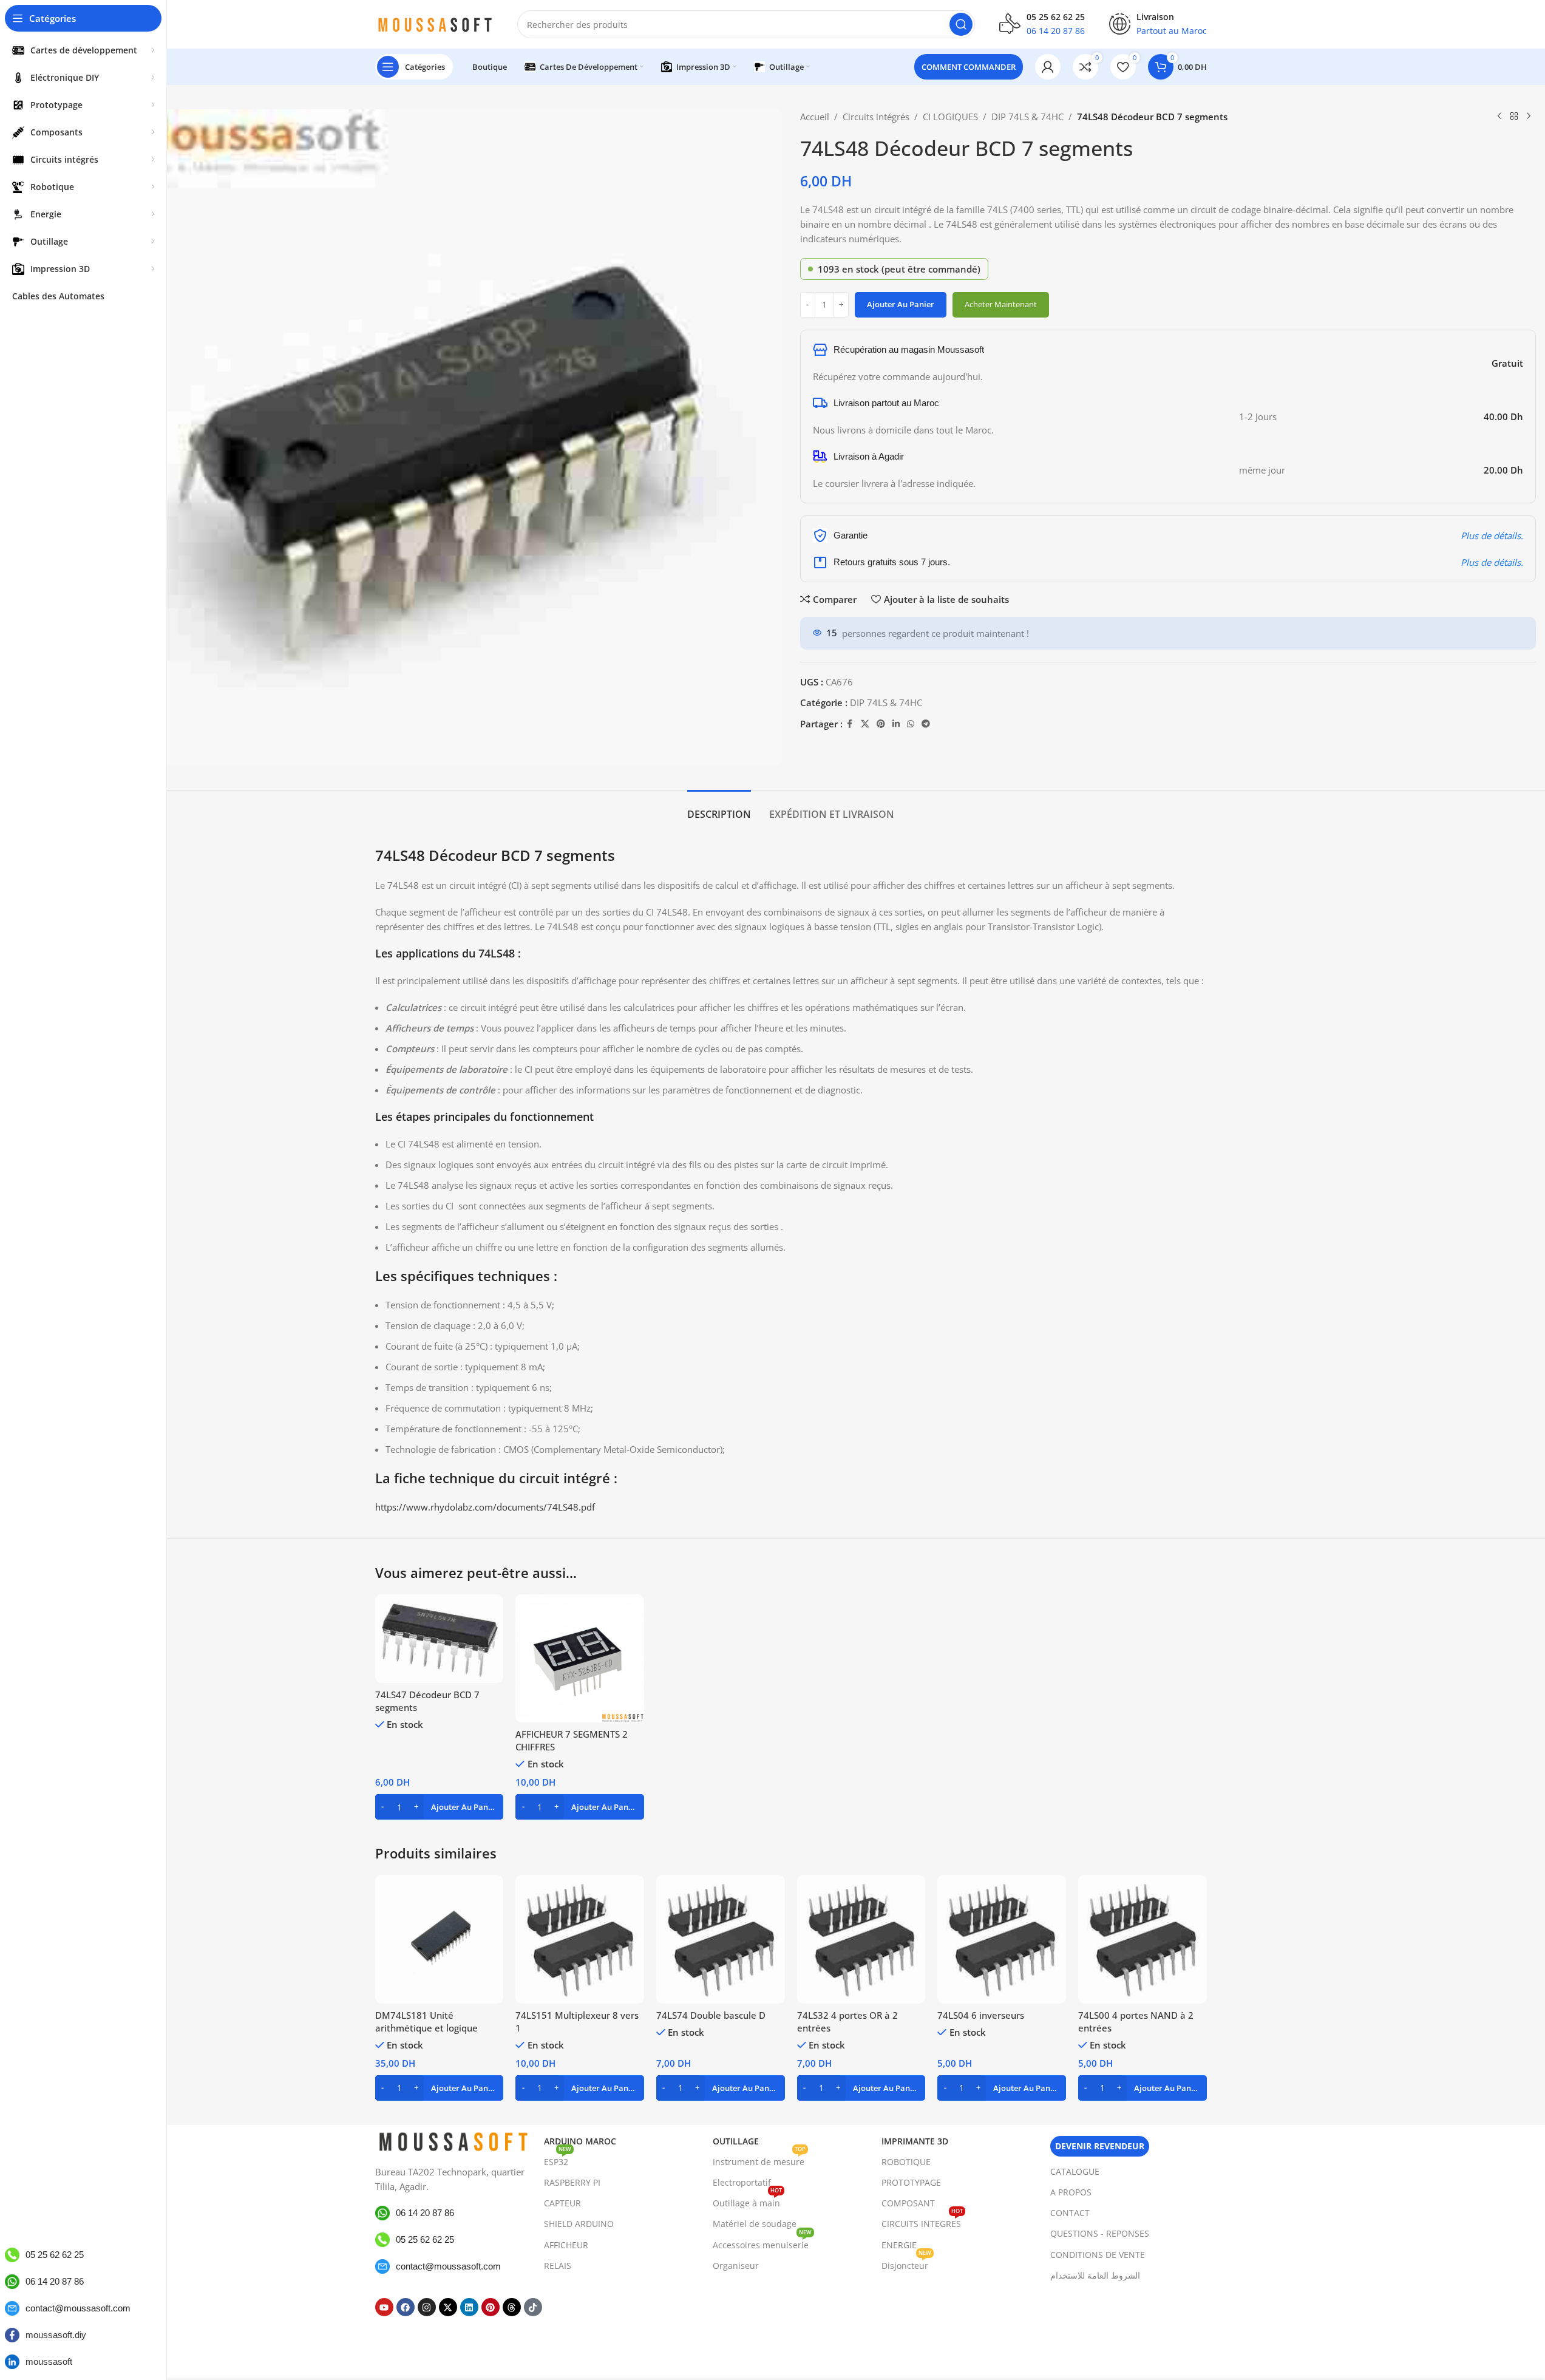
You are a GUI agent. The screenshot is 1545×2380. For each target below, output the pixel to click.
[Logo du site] (434, 23)
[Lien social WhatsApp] (911, 724)
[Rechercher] (961, 24)
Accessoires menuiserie (762, 2243)
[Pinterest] (491, 2307)
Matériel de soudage (755, 2224)
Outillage (736, 2141)
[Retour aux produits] (1514, 117)
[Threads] (512, 2307)
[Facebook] (406, 2307)
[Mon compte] (1048, 67)
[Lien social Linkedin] (896, 724)
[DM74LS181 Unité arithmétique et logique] (440, 1939)
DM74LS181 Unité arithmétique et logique (426, 2021)
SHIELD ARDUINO (579, 2224)
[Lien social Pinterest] (881, 724)
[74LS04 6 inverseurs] (1002, 1939)
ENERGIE (899, 2245)
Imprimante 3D (915, 2141)
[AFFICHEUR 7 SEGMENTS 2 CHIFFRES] (580, 1659)
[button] (440, 1807)
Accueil (815, 117)
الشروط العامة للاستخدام (1095, 2275)
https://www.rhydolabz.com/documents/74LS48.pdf (485, 1507)
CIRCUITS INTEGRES (922, 2222)
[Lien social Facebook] (850, 724)
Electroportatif (742, 2182)
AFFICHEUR (566, 2245)
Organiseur (736, 2266)
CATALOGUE (1075, 2171)
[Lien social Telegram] (926, 724)
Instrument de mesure (759, 2160)
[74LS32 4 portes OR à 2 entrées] (861, 1939)
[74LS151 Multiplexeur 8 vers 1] (580, 1939)
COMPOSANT (908, 2203)
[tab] (719, 808)
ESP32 (558, 2160)
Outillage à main (747, 2201)
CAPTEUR (562, 2203)
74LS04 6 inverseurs (981, 2015)
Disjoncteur (906, 2263)
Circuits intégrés (876, 117)
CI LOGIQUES (950, 117)
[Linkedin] (469, 2307)
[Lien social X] (865, 724)
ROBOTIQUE (906, 2162)
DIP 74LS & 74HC (1027, 117)
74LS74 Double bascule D (711, 2015)
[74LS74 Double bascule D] (721, 1939)
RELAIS (558, 2266)
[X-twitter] (448, 2307)
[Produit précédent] (1499, 117)
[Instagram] (427, 2307)
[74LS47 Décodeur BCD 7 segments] (440, 1639)
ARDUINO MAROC (580, 2141)
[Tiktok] (533, 2307)
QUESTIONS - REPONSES (1100, 2233)
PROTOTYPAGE (911, 2182)
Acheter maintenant (1001, 304)
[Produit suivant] (1529, 117)
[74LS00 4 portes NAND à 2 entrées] (1143, 1939)
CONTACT (1070, 2213)
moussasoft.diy (56, 2335)
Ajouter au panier (901, 304)
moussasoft (49, 2361)
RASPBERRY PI (572, 2182)
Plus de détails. (1492, 535)
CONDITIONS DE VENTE (1098, 2255)
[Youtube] (384, 2307)
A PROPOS (1071, 2192)
